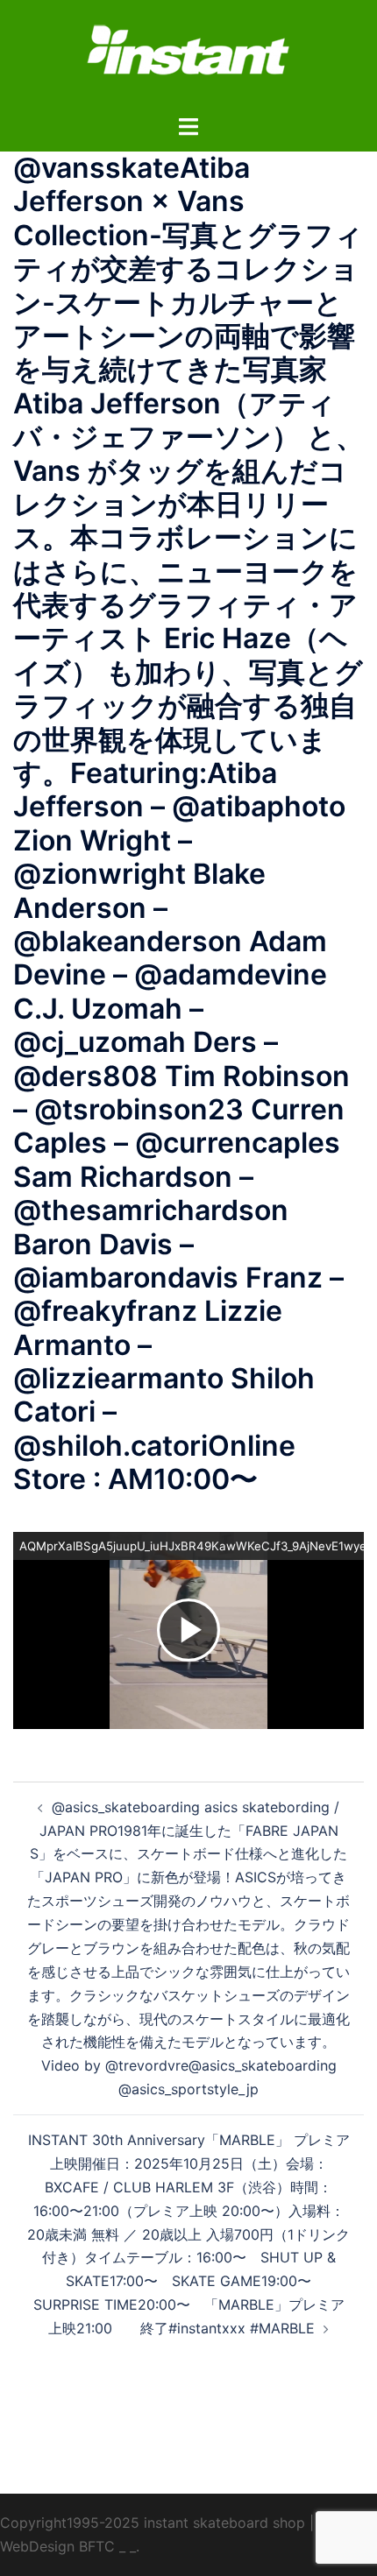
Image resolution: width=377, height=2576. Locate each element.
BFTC (97, 2546)
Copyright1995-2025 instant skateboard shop (153, 2523)
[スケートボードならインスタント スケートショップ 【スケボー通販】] (188, 55)
